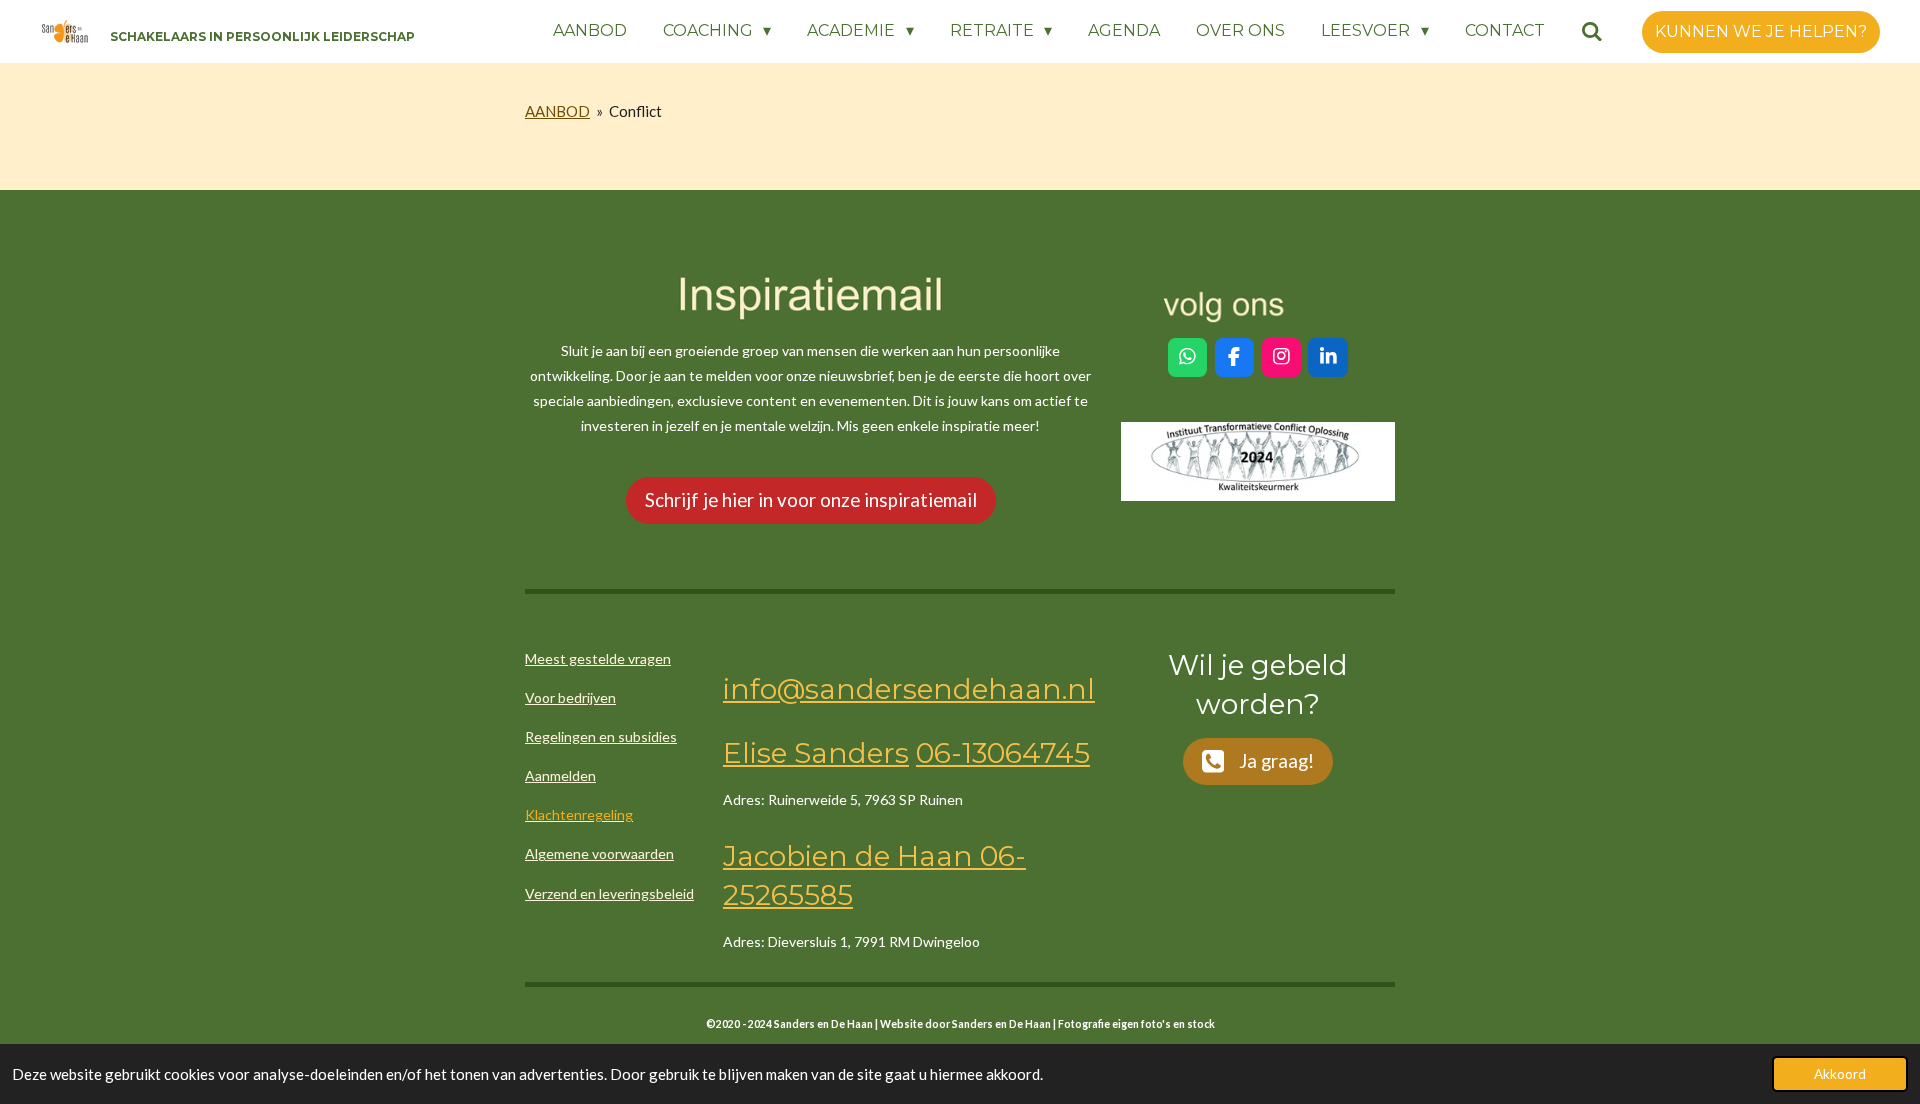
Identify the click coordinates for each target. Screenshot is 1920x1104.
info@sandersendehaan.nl (909, 689)
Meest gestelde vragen (598, 658)
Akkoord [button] (1840, 1074)
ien (826, 856)
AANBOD (557, 111)
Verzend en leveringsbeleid (609, 893)
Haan (931, 856)
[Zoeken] (1592, 31)
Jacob (764, 856)
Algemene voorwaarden (599, 853)
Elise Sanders (816, 753)
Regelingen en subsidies (601, 736)
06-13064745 (1003, 753)
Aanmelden (560, 775)
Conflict (635, 111)
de (869, 856)
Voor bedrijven (570, 697)
